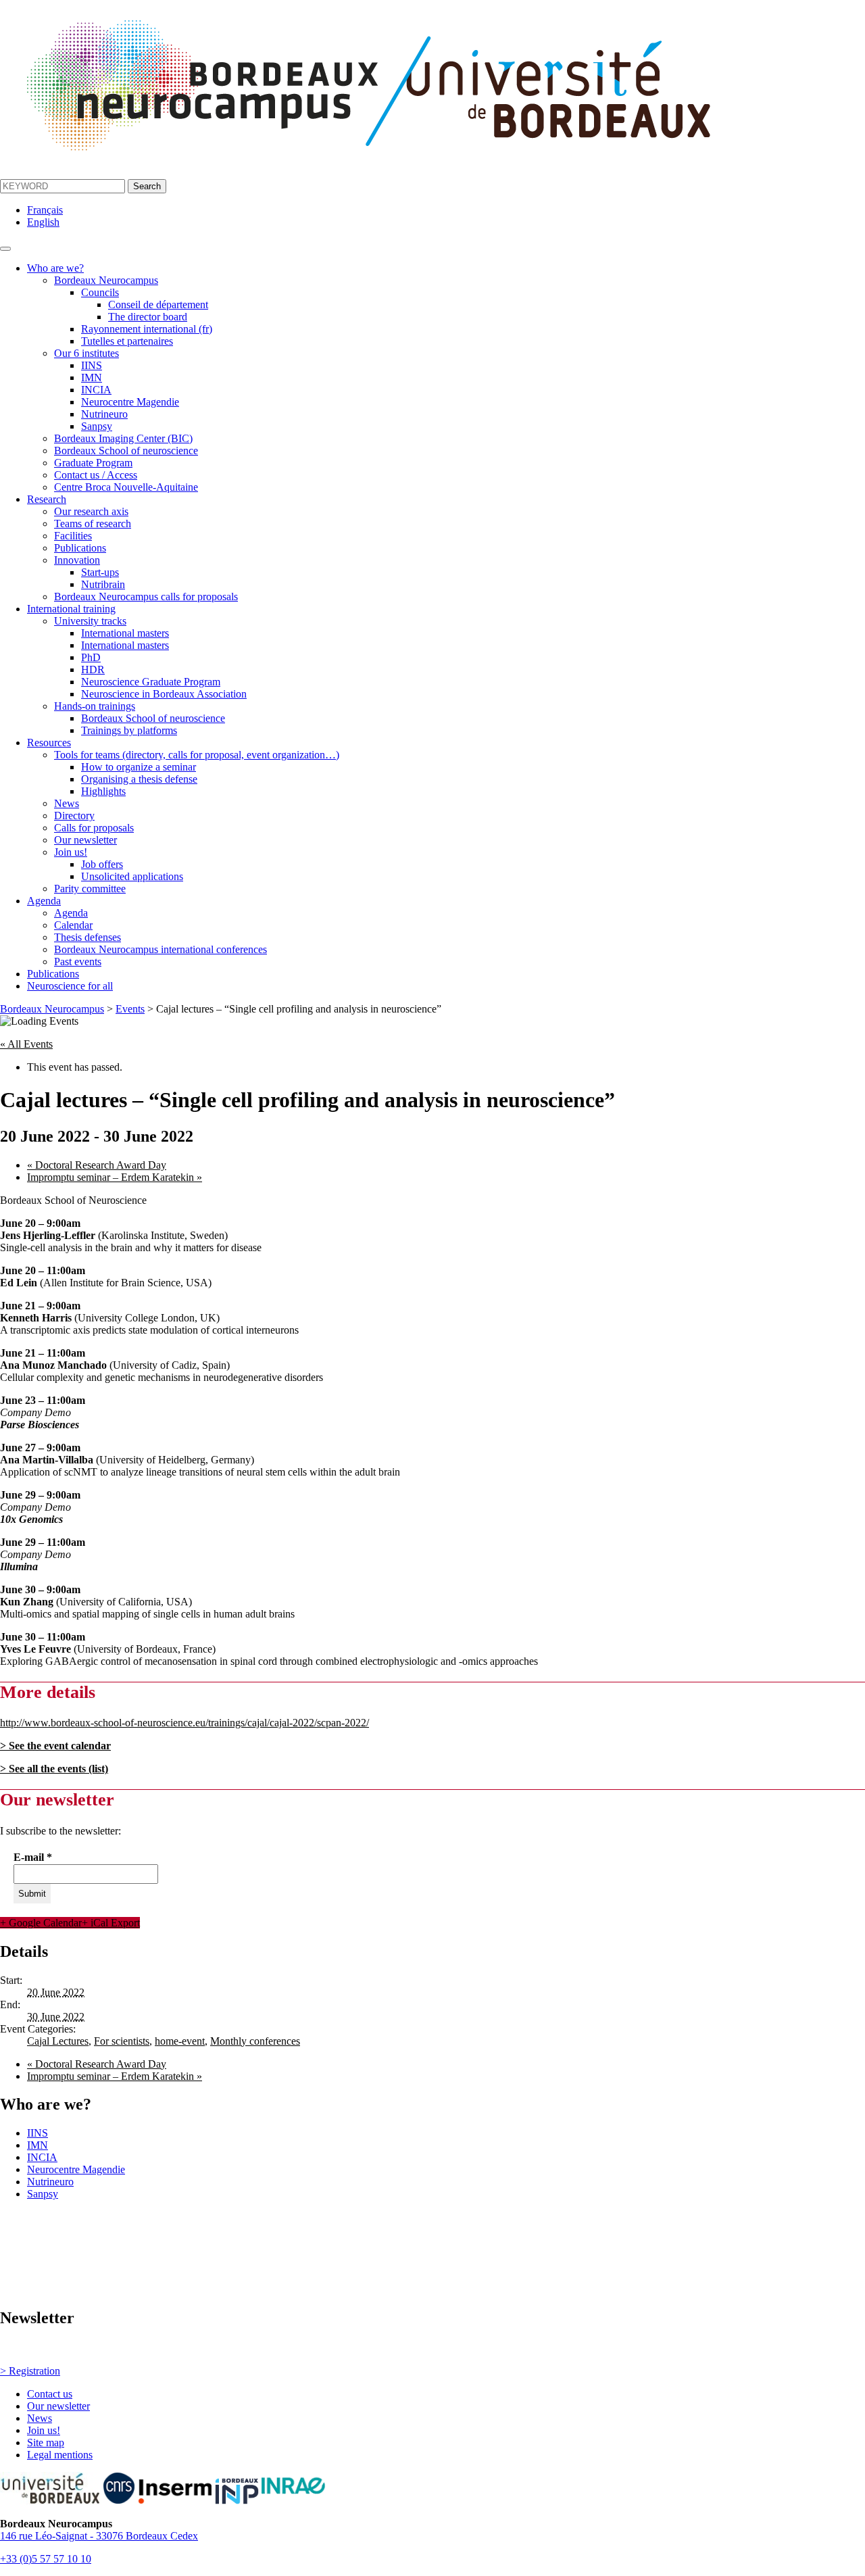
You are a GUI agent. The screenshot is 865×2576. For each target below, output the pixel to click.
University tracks (90, 621)
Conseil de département (158, 305)
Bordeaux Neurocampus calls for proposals (146, 597)
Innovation (77, 560)
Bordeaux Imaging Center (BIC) (123, 438)
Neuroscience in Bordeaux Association (164, 694)
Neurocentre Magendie (130, 402)
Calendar (73, 925)
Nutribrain (103, 584)
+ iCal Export (111, 1923)
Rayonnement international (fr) (147, 329)
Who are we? (55, 268)
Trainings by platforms (129, 730)
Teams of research (93, 524)
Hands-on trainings (95, 706)
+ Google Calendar (41, 1923)
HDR (93, 670)
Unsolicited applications (132, 876)
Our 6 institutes (86, 353)
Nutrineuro (104, 414)
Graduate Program (93, 463)
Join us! (71, 852)
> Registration (30, 2371)
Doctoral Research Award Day (97, 1165)
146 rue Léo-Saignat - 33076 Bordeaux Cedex (99, 2536)
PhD (91, 657)
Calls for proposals (94, 828)
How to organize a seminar (139, 767)
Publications (80, 548)
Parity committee (90, 889)
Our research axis (91, 511)
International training (71, 609)
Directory (74, 816)
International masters (125, 633)
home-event (180, 2041)
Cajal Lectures (58, 2041)
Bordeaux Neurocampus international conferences (160, 949)
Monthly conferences (255, 2041)
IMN (92, 378)
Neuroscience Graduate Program (151, 682)
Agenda (44, 901)
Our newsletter (85, 840)
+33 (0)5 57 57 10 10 (46, 2559)
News (67, 803)
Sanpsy (97, 426)
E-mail (33, 1857)
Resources (49, 743)
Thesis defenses (88, 937)
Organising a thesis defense (139, 779)
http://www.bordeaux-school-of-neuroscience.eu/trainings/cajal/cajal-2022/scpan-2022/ (184, 1723)
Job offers (102, 864)
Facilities (73, 536)
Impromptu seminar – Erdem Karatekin (115, 1177)
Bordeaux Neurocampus (106, 280)
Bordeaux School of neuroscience (126, 451)
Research (47, 499)
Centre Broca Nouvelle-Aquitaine (126, 487)
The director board (148, 317)
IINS (92, 365)
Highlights (103, 791)
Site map (46, 2443)
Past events (78, 962)
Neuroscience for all (70, 986)
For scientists (122, 2041)
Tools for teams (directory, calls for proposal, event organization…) (197, 755)
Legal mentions (60, 2455)
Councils (100, 292)
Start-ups (100, 572)
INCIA (96, 390)
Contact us (50, 2394)
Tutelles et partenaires (127, 341)
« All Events (26, 1044)
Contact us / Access (96, 475)
